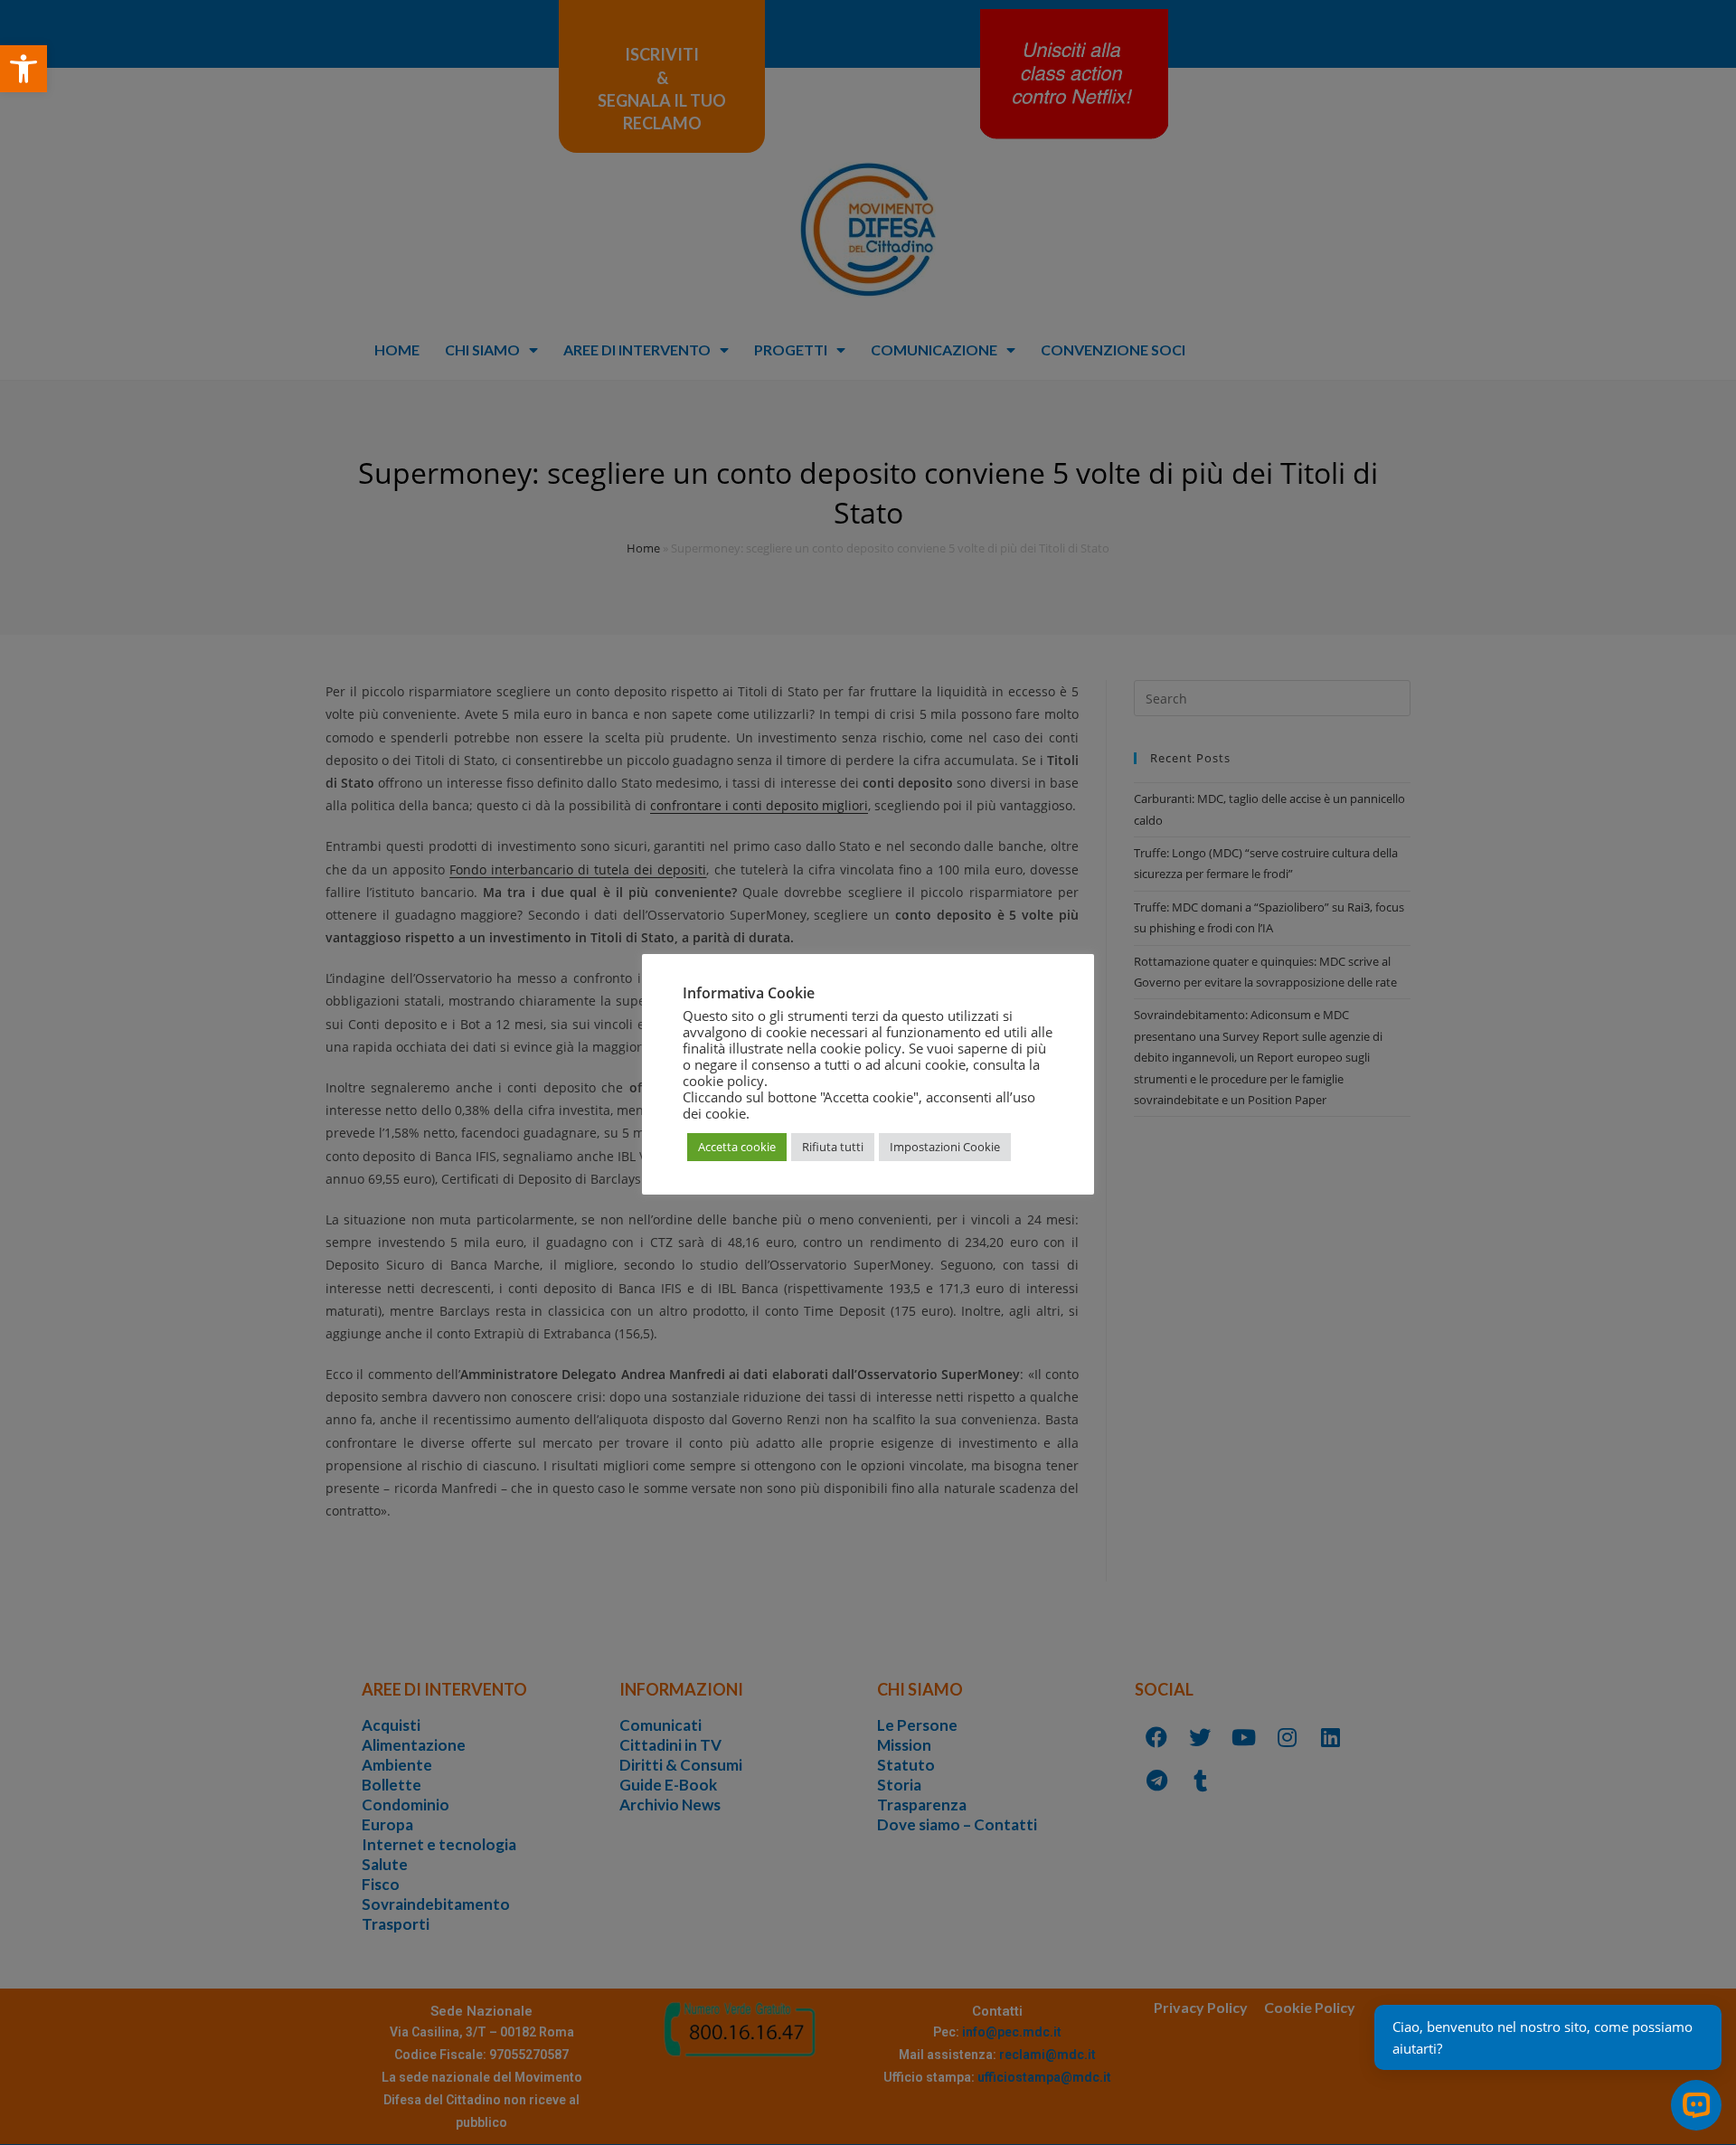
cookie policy (723, 1081)
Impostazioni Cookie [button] (945, 1147)
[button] (24, 69)
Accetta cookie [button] (737, 1147)
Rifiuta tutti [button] (833, 1147)
